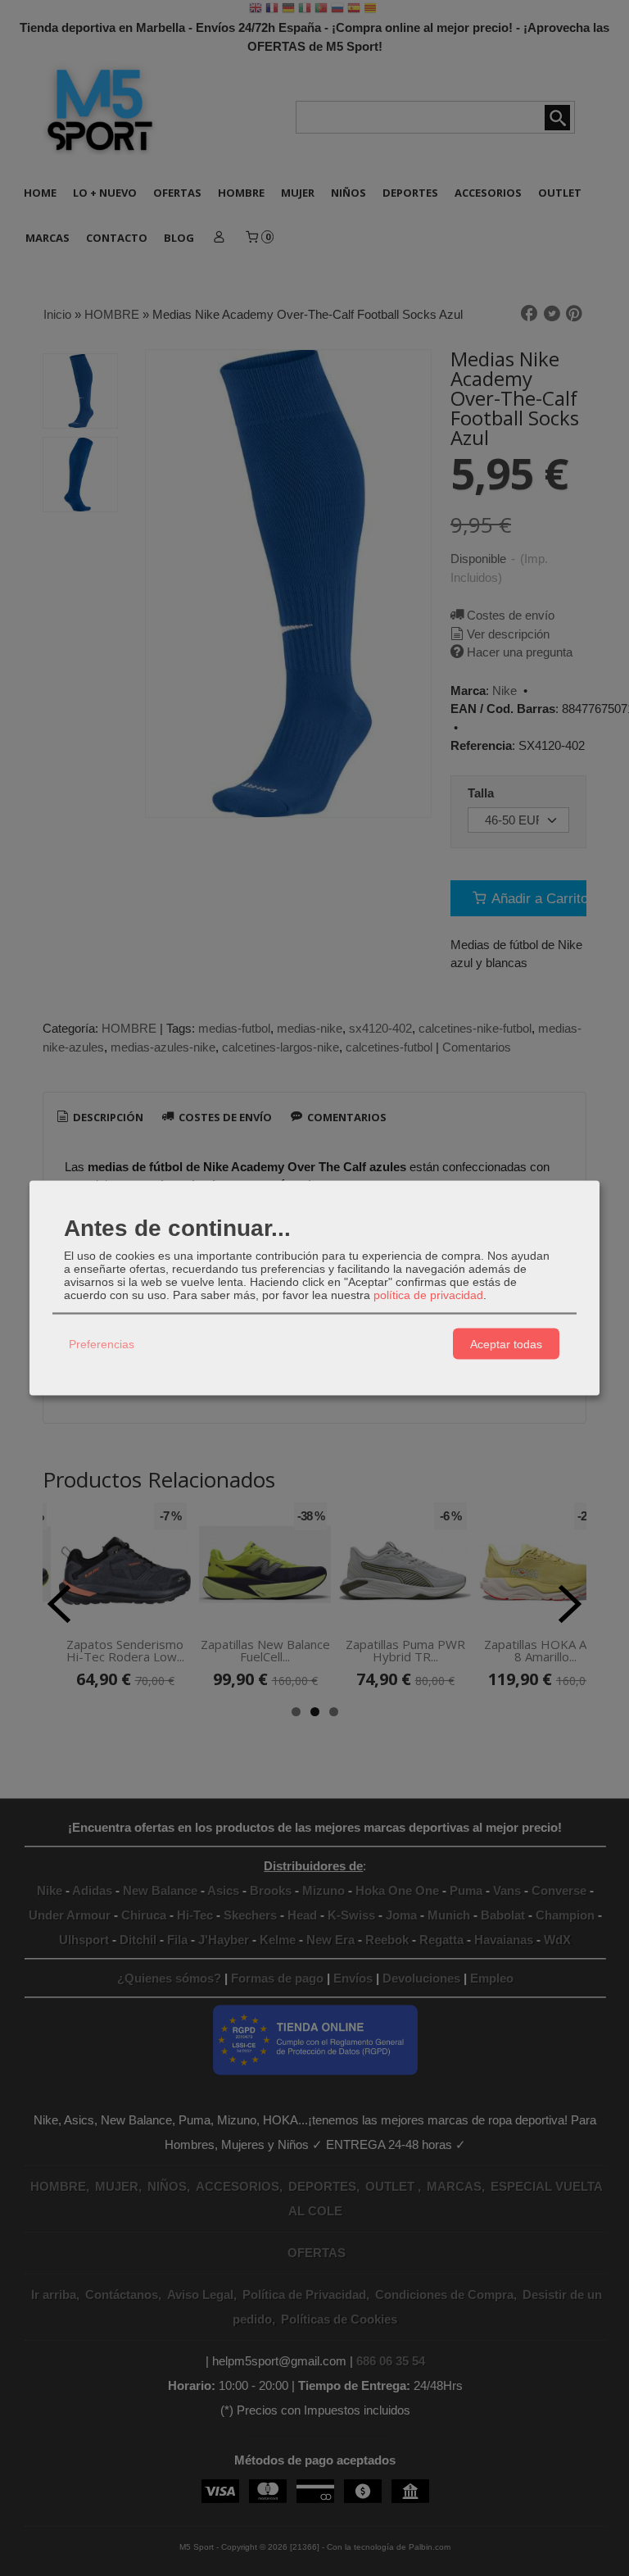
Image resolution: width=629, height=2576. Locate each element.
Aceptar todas (506, 1343)
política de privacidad (428, 1295)
